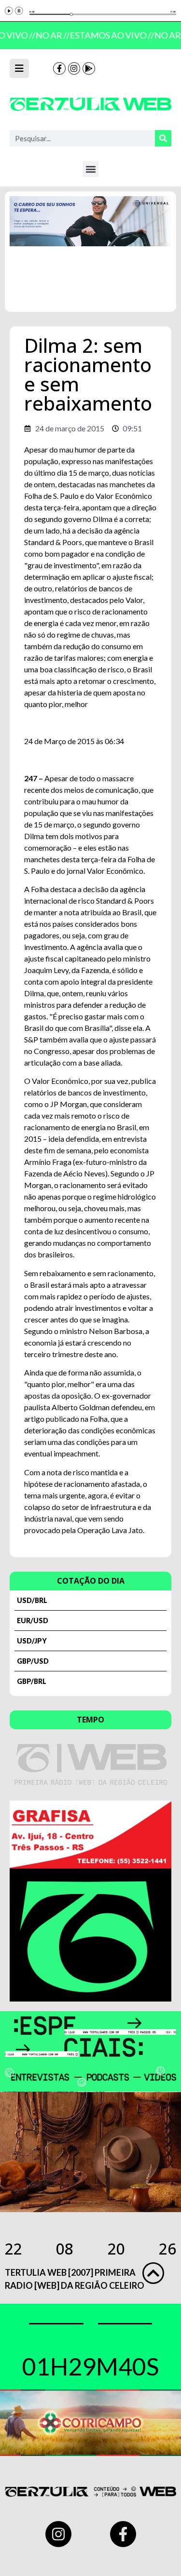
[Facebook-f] (59, 68)
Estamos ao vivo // (109, 35)
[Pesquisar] (163, 138)
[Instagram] (74, 68)
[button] (90, 169)
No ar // (50, 35)
